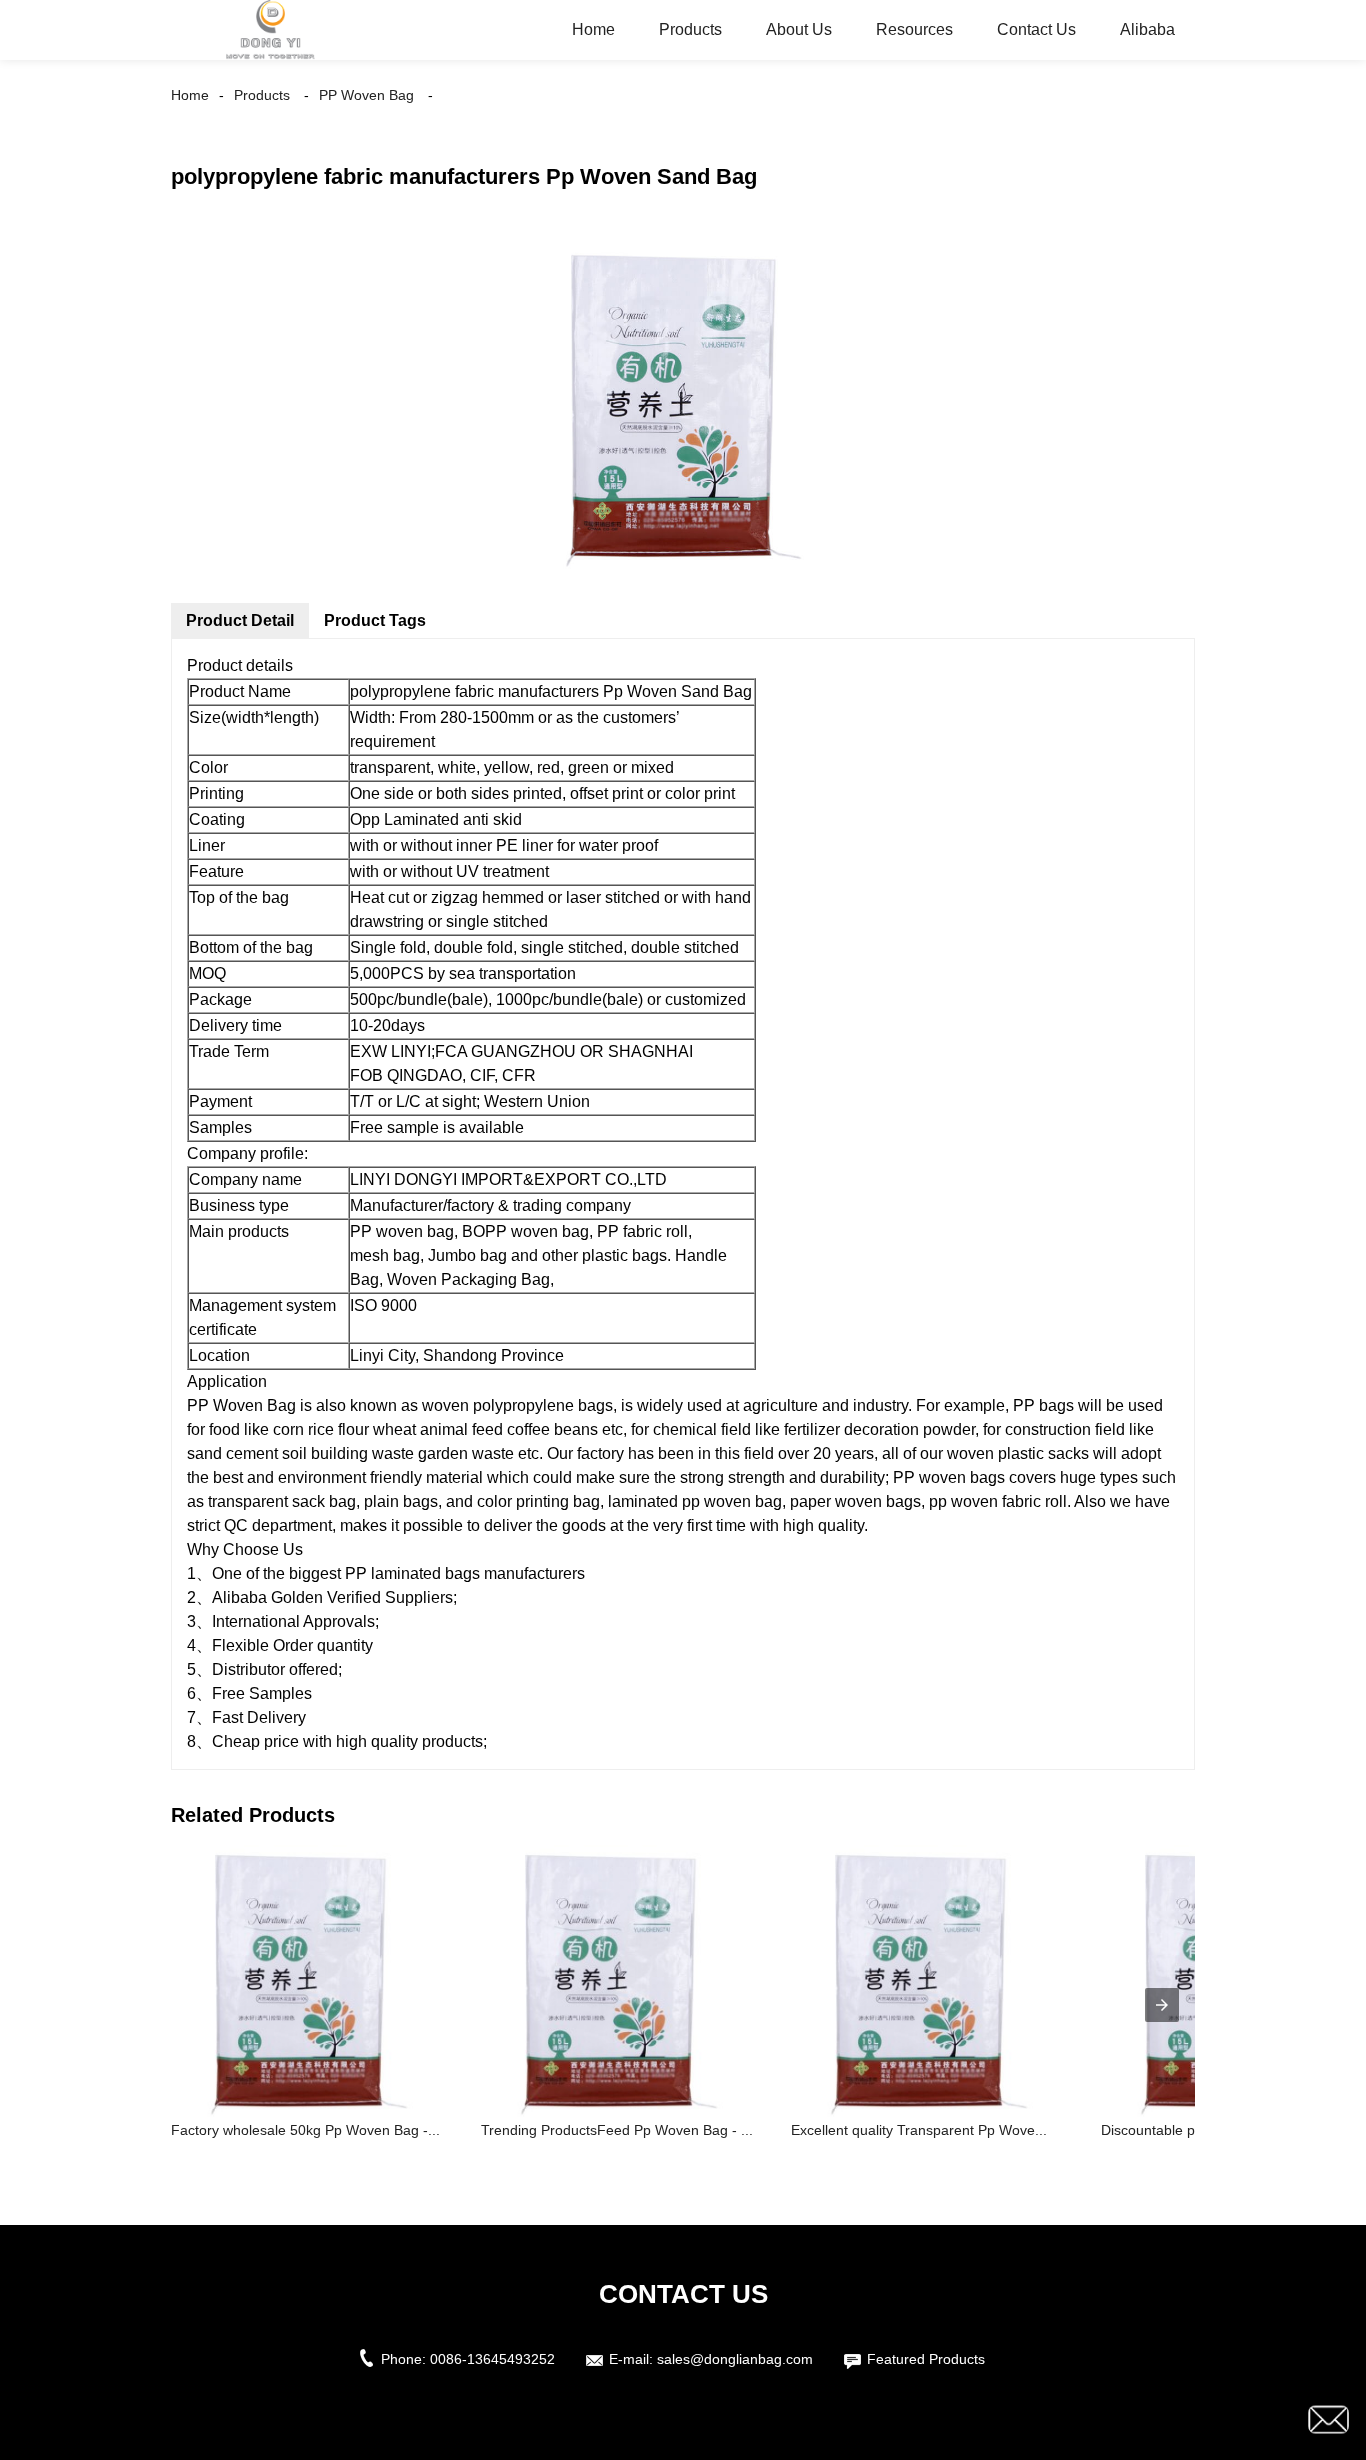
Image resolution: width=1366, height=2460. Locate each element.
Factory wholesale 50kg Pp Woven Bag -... (305, 2130)
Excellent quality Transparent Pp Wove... (919, 2130)
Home (593, 29)
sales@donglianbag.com (735, 2359)
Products (690, 29)
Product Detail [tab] (240, 620)
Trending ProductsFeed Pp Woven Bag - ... (617, 2130)
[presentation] (1162, 2005)
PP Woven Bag (366, 95)
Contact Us (1036, 29)
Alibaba (1147, 29)
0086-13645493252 (492, 2359)
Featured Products (926, 2359)
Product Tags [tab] (375, 620)
